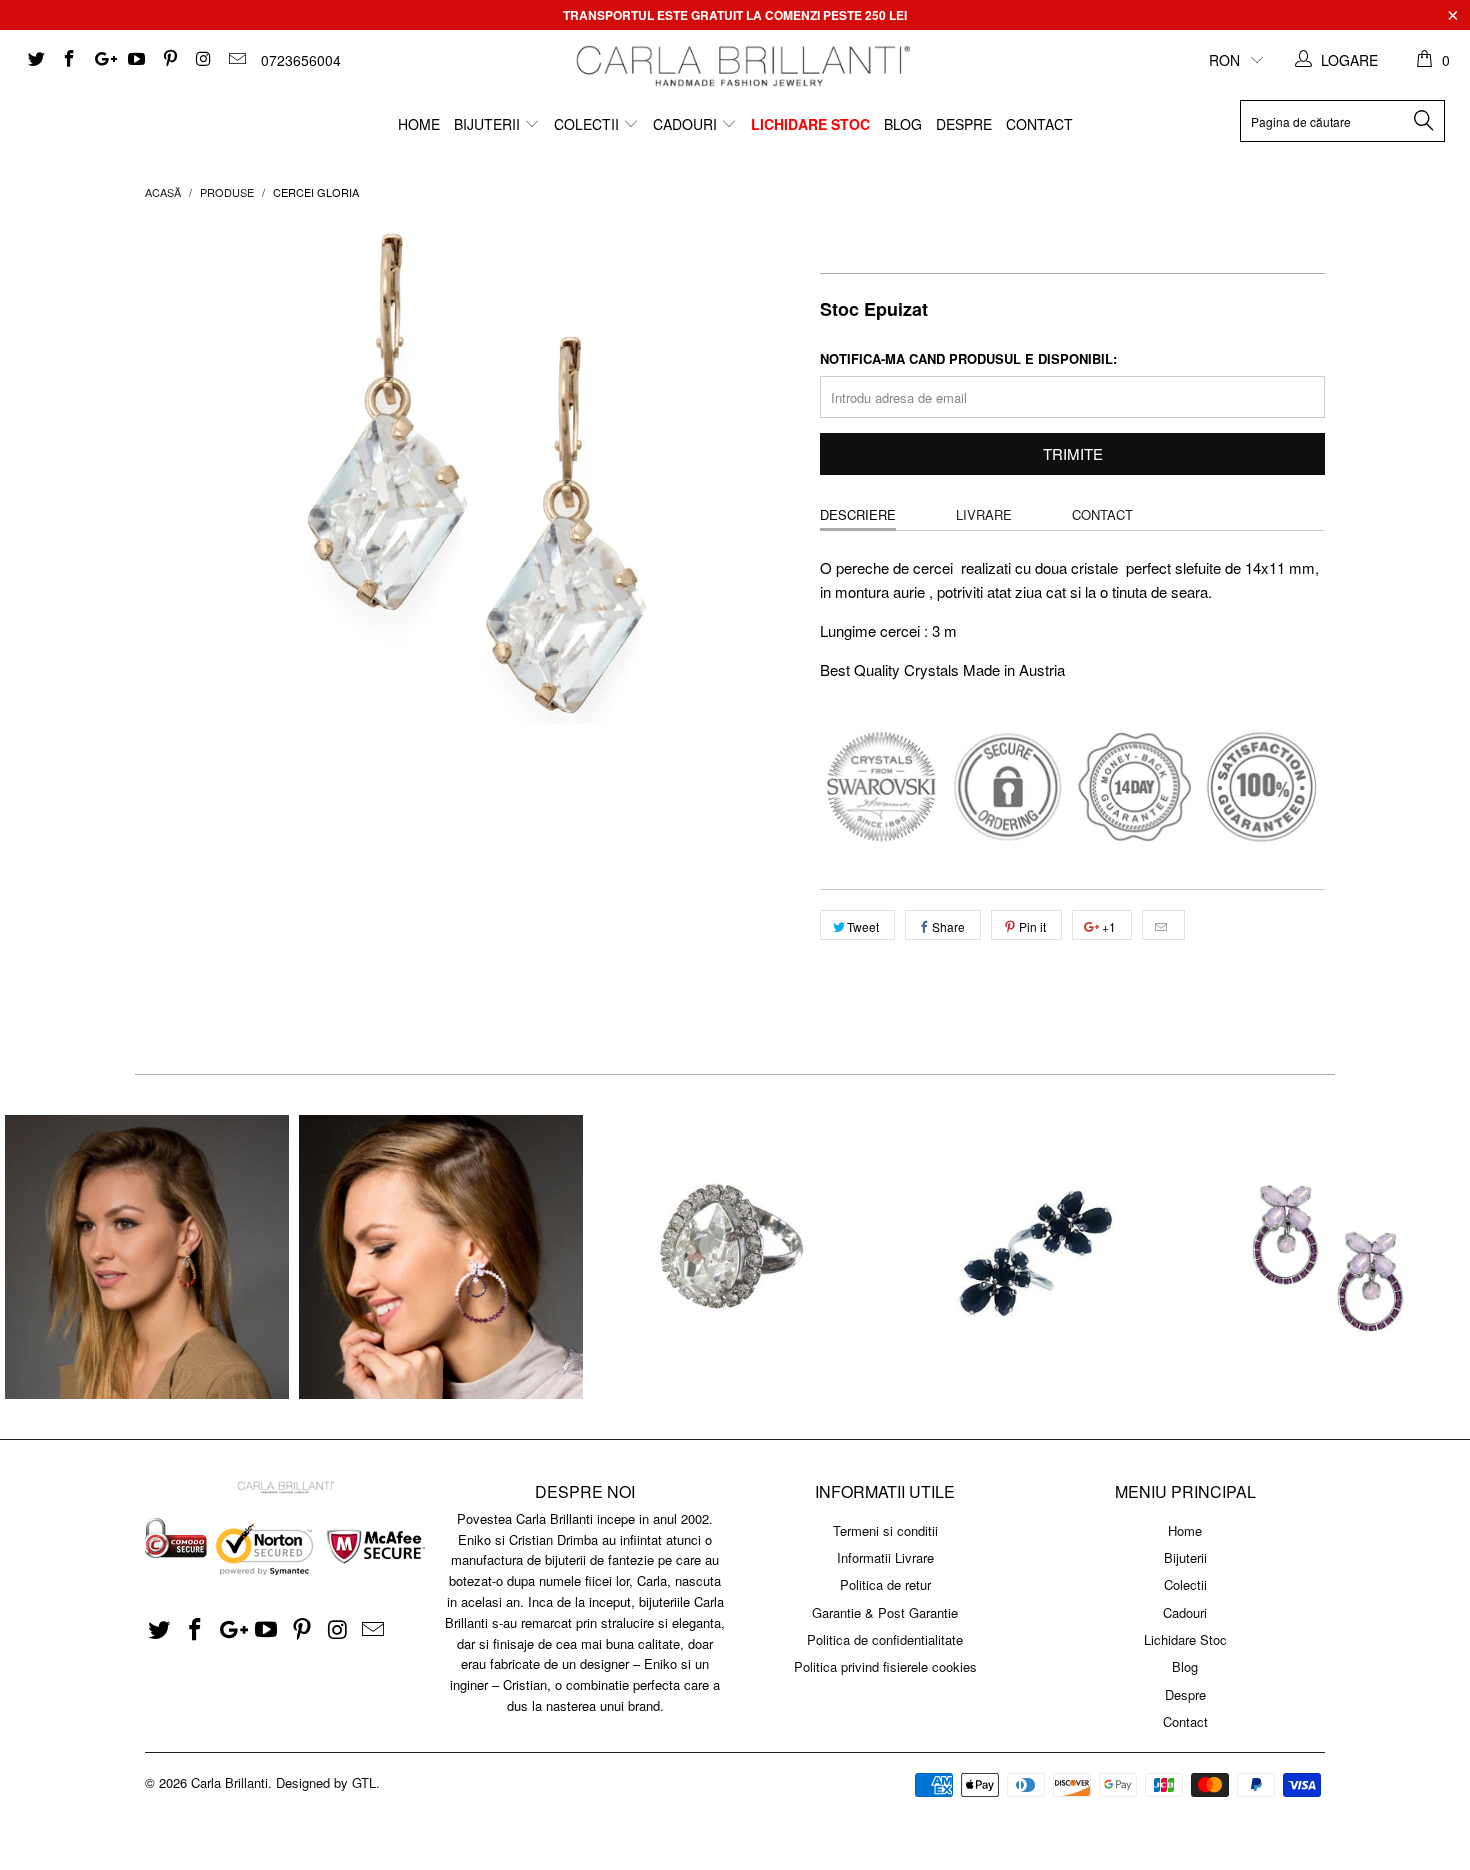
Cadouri (687, 124)
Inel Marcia (735, 1257)
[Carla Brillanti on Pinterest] (169, 60)
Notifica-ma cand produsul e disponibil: (968, 358)
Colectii (588, 124)
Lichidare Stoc (810, 124)
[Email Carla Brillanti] (236, 60)
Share (948, 926)
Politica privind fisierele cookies (885, 1666)
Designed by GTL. (328, 1782)
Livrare (984, 514)
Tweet (863, 926)
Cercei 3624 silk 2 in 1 (147, 1257)
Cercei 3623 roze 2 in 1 (441, 1257)
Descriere (858, 514)
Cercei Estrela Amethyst (1323, 1257)
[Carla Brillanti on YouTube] (136, 60)
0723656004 (301, 60)
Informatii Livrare (885, 1557)
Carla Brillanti (229, 1782)
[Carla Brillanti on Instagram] (203, 60)
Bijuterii (489, 124)
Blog (903, 124)
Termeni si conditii (885, 1530)
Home (419, 124)
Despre (964, 124)
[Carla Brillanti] (740, 66)
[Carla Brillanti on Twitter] (35, 60)
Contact (1039, 124)
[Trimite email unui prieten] (1163, 925)
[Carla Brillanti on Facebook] (69, 60)
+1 (1107, 926)
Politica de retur (885, 1584)
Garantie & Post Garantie (885, 1612)
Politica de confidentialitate (885, 1639)
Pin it (1032, 926)
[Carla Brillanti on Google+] (102, 60)
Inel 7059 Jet (1029, 1257)
